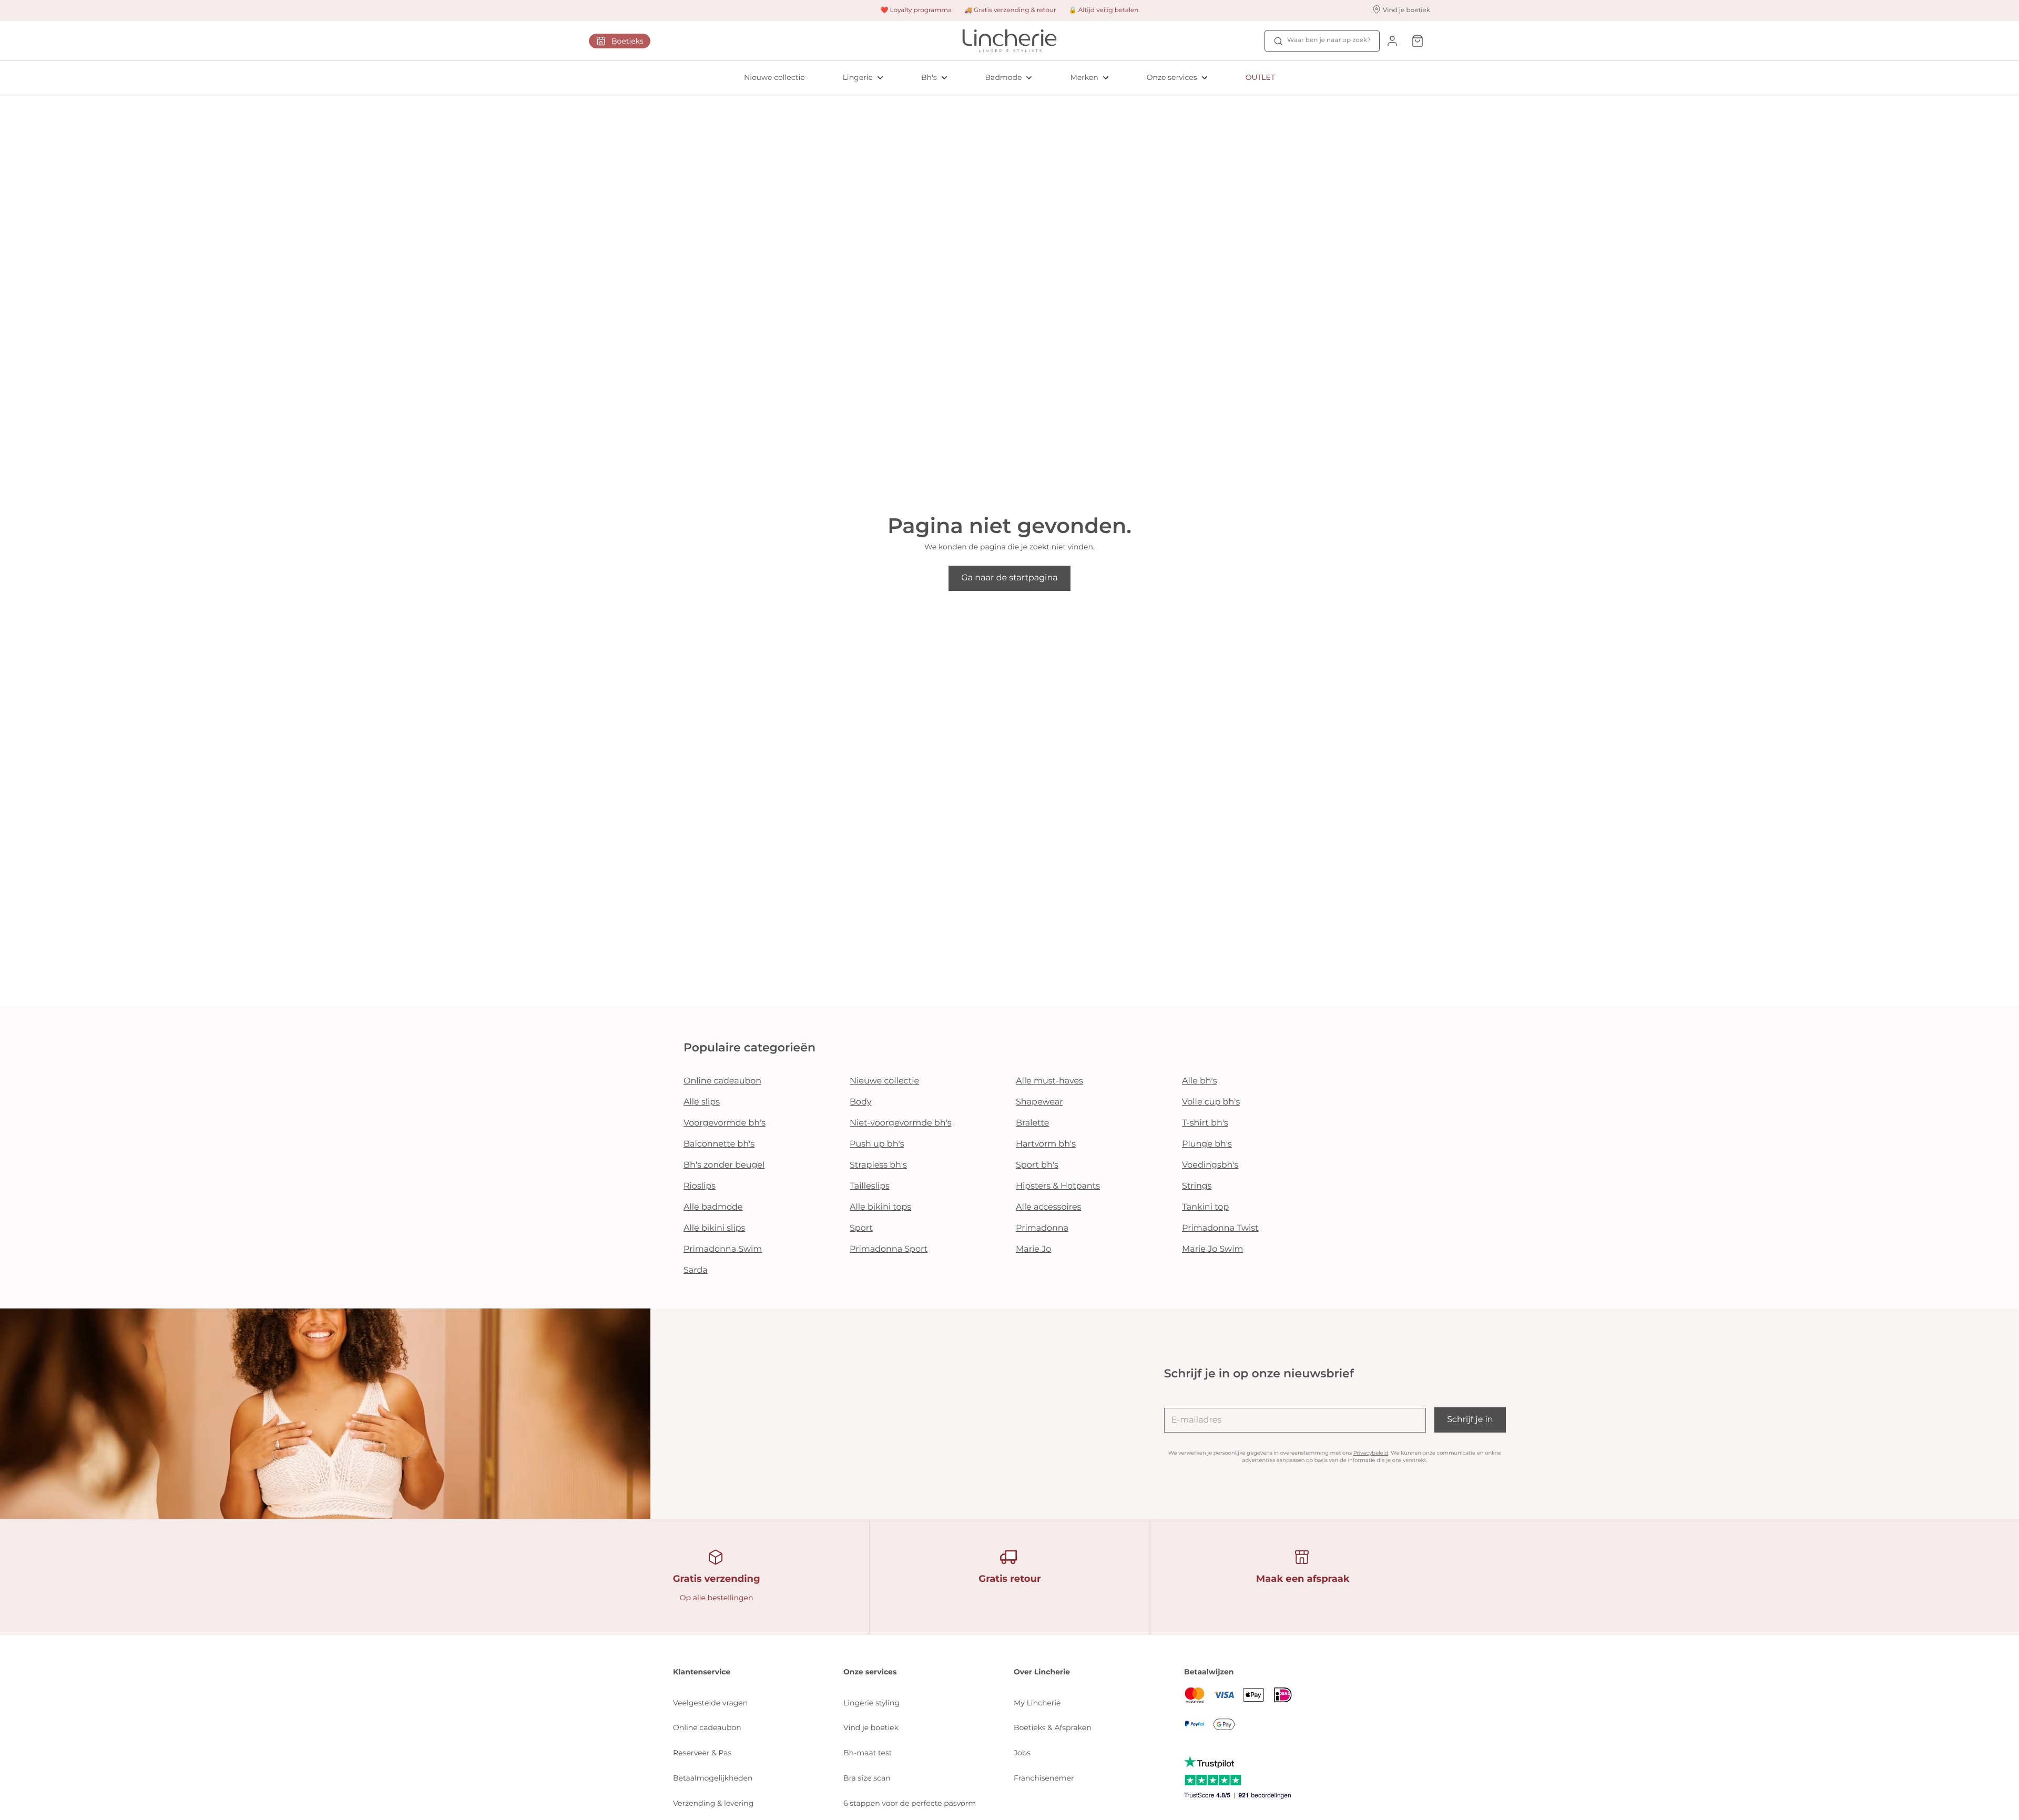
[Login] (1392, 41)
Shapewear (1039, 1102)
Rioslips (700, 1186)
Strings (1197, 1186)
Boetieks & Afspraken (1053, 1727)
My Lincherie (1037, 1703)
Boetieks (628, 41)
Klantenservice (702, 1672)
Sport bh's (1037, 1165)
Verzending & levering (713, 1803)
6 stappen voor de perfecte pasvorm (910, 1803)
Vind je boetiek (871, 1727)
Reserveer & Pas (702, 1753)
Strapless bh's (878, 1165)
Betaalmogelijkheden (713, 1778)
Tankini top (1205, 1207)
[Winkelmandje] (1418, 41)
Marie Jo (1033, 1249)
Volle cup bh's (1211, 1102)
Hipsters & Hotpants (1058, 1186)
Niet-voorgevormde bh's (901, 1123)
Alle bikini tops (880, 1207)
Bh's (929, 77)
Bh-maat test (868, 1753)
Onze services (1172, 77)
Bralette (1032, 1123)
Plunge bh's (1207, 1144)
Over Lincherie (1042, 1672)
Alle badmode (713, 1207)
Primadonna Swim (723, 1249)
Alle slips (702, 1102)
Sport (861, 1228)
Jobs (1022, 1753)
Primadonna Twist (1220, 1228)
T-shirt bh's (1205, 1123)
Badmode (1004, 77)
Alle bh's (1200, 1081)
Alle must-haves (1049, 1081)
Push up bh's (877, 1144)
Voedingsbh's (1210, 1165)
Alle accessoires (1048, 1207)
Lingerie (858, 77)
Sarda (696, 1270)
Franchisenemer (1044, 1778)
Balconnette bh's (719, 1144)
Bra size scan (867, 1778)
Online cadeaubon (722, 1081)
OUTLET (1260, 77)
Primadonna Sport (889, 1249)
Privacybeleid (1371, 1453)
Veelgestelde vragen (710, 1703)
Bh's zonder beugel (724, 1165)
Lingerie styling (871, 1703)
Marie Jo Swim (1212, 1249)
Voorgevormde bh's (725, 1123)
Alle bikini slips (714, 1228)
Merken (1084, 77)
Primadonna (1042, 1228)
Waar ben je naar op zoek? (1329, 40)
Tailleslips (870, 1186)
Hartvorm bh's (1046, 1144)
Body (861, 1102)
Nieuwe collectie (774, 77)
